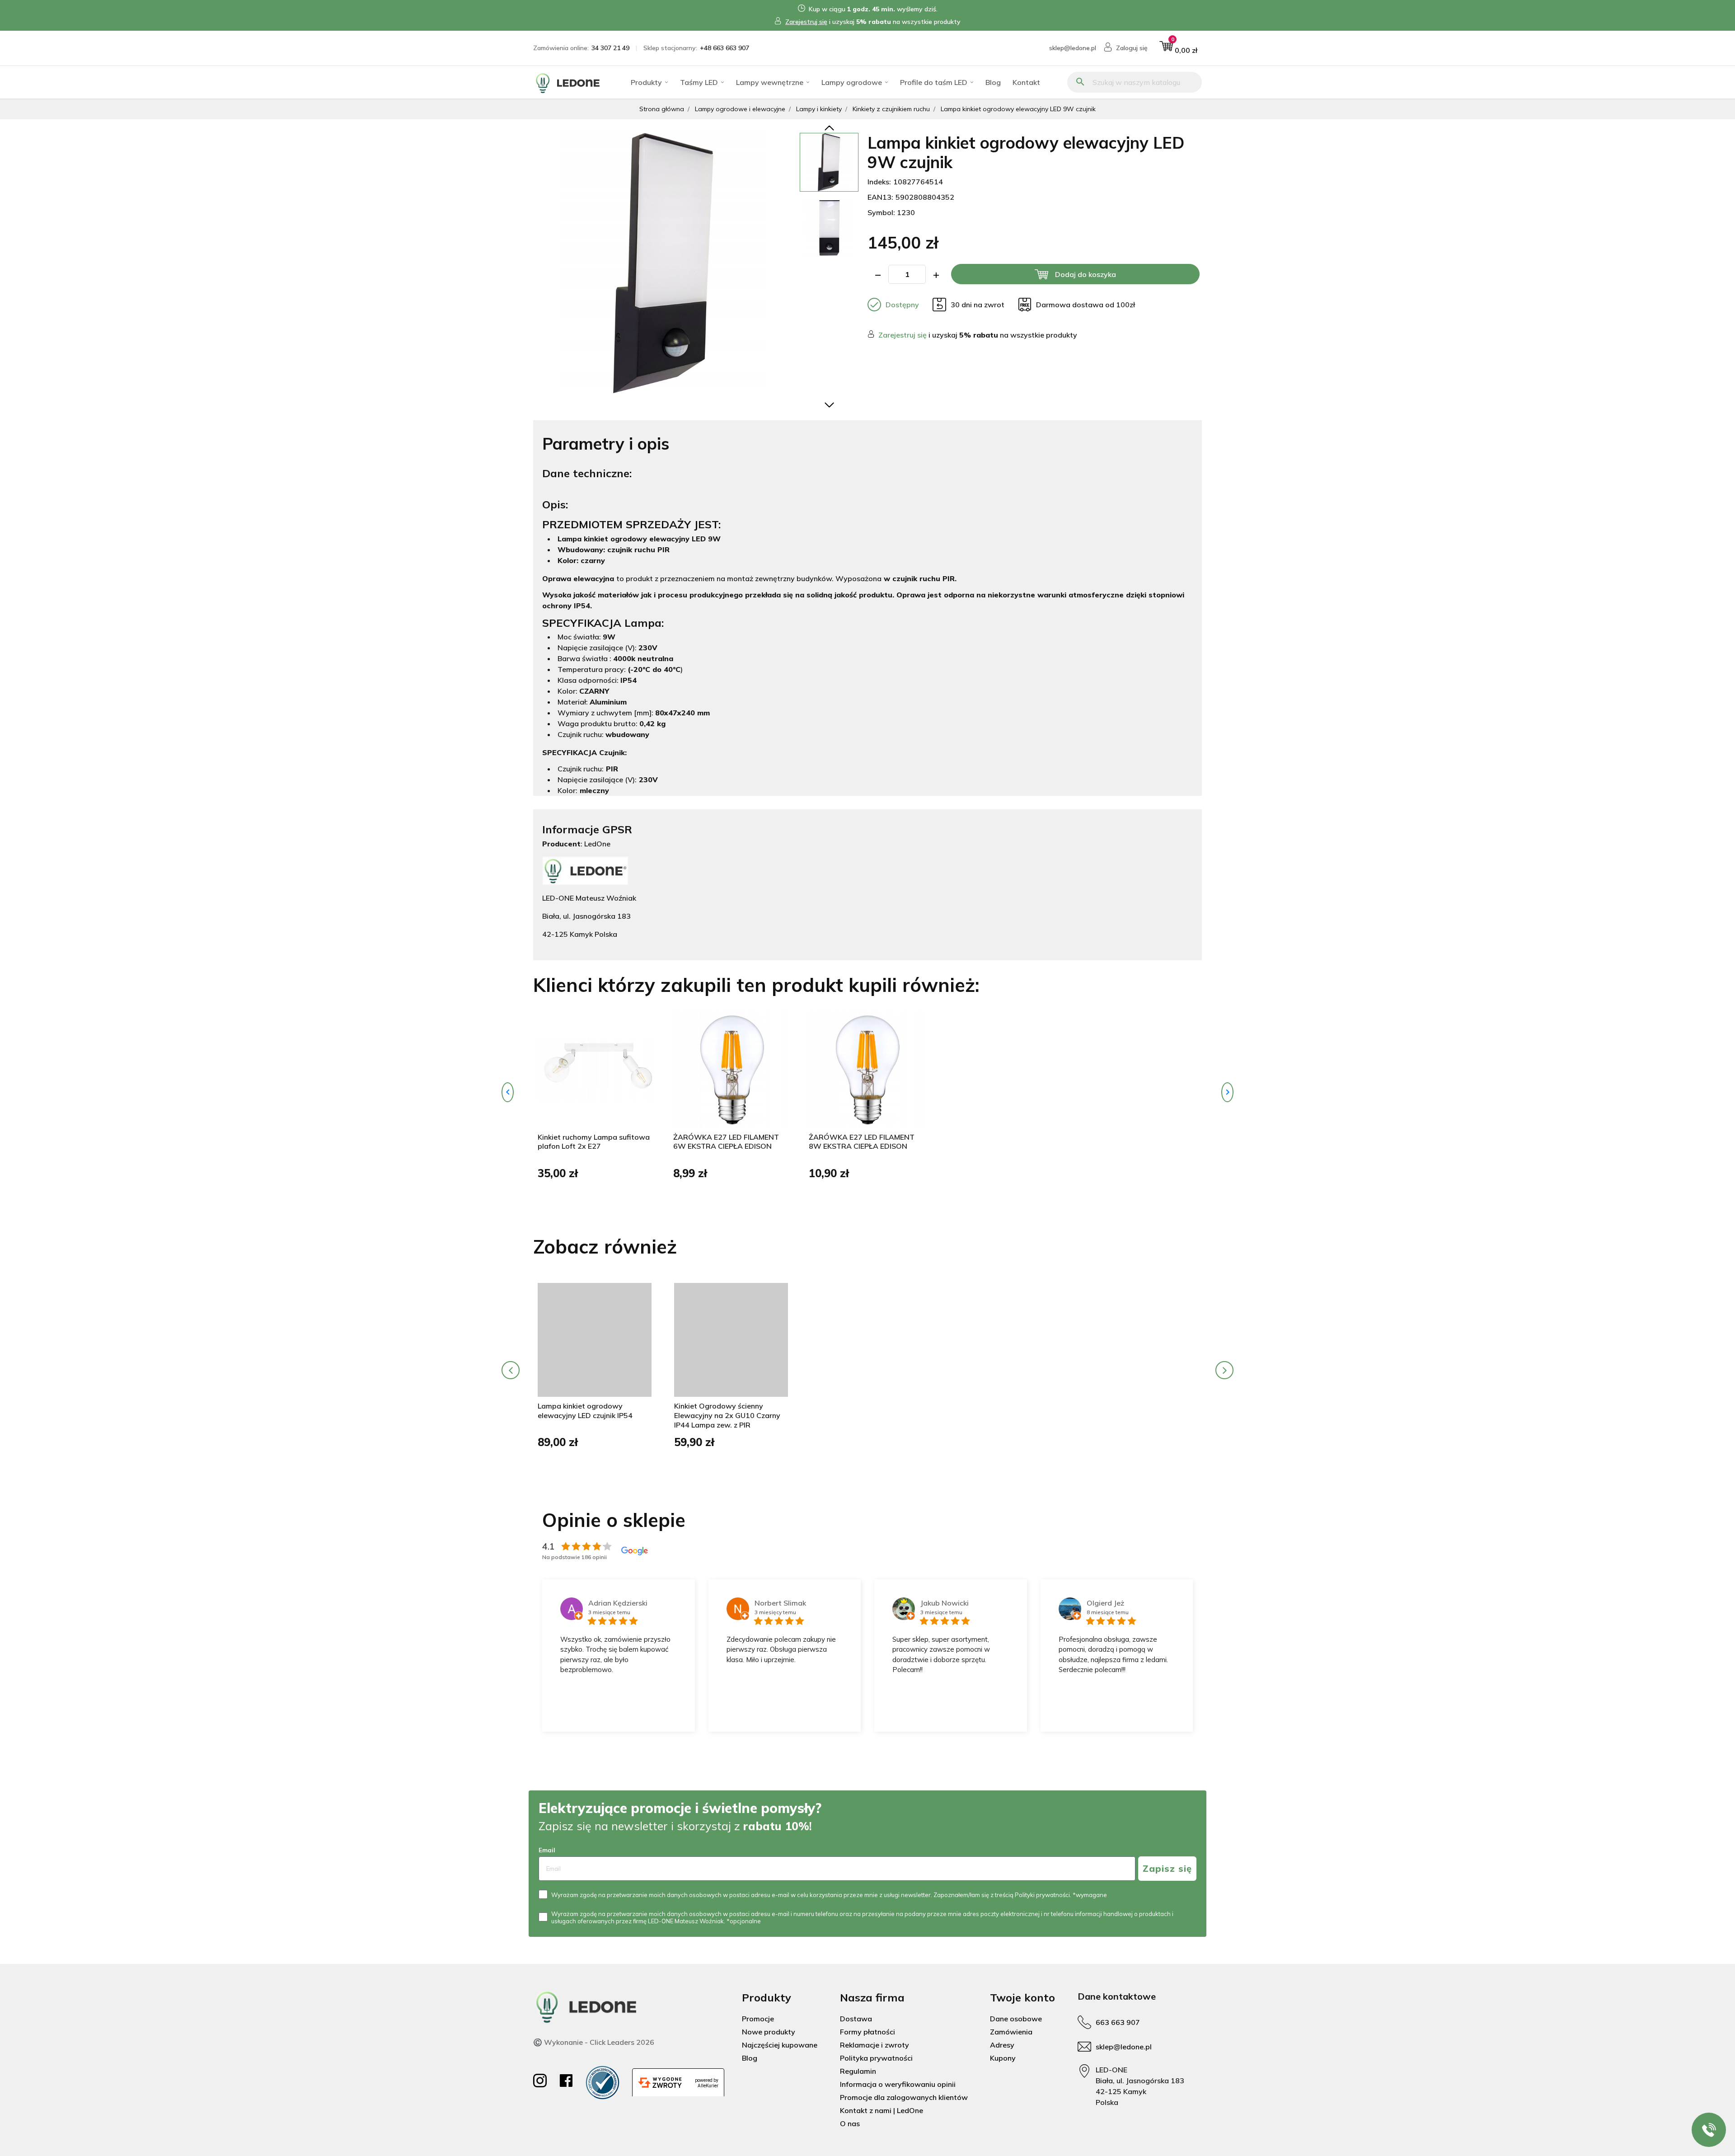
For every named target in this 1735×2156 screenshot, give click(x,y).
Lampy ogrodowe (852, 82)
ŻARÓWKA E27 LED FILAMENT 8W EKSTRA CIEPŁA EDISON (862, 1142)
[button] (1178, 48)
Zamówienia (1011, 2032)
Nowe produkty (769, 2032)
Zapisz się (1167, 1868)
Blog (993, 82)
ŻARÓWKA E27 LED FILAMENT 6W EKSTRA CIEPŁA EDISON (726, 1142)
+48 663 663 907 (724, 48)
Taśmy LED (699, 82)
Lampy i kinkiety (819, 109)
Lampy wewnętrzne (770, 82)
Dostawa (856, 2019)
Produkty (646, 82)
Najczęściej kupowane (780, 2045)
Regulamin (858, 2071)
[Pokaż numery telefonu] (1709, 2130)
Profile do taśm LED (934, 82)
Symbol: (881, 212)
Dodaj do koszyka (1086, 274)
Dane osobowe (1016, 2019)
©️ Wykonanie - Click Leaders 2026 (594, 2042)
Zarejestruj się (806, 22)
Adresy (1002, 2045)
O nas (850, 2123)
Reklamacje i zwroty (875, 2045)
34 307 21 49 (610, 48)
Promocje (758, 2019)
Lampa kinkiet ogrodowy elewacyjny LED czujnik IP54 (585, 1411)
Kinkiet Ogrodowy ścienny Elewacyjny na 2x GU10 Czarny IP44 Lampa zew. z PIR (727, 1415)
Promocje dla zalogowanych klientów (904, 2097)
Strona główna (662, 109)
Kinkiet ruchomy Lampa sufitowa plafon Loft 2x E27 (594, 1142)
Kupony (1003, 2058)
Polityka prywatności (876, 2058)
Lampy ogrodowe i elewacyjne (740, 109)
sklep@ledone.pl (1073, 48)
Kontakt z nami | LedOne (882, 2110)
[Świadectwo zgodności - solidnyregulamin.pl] (603, 2083)
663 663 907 (1118, 2022)
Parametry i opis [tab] (606, 444)
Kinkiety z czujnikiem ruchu (891, 109)
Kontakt (1026, 82)
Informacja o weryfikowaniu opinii (898, 2084)
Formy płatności (867, 2032)
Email (547, 1850)
